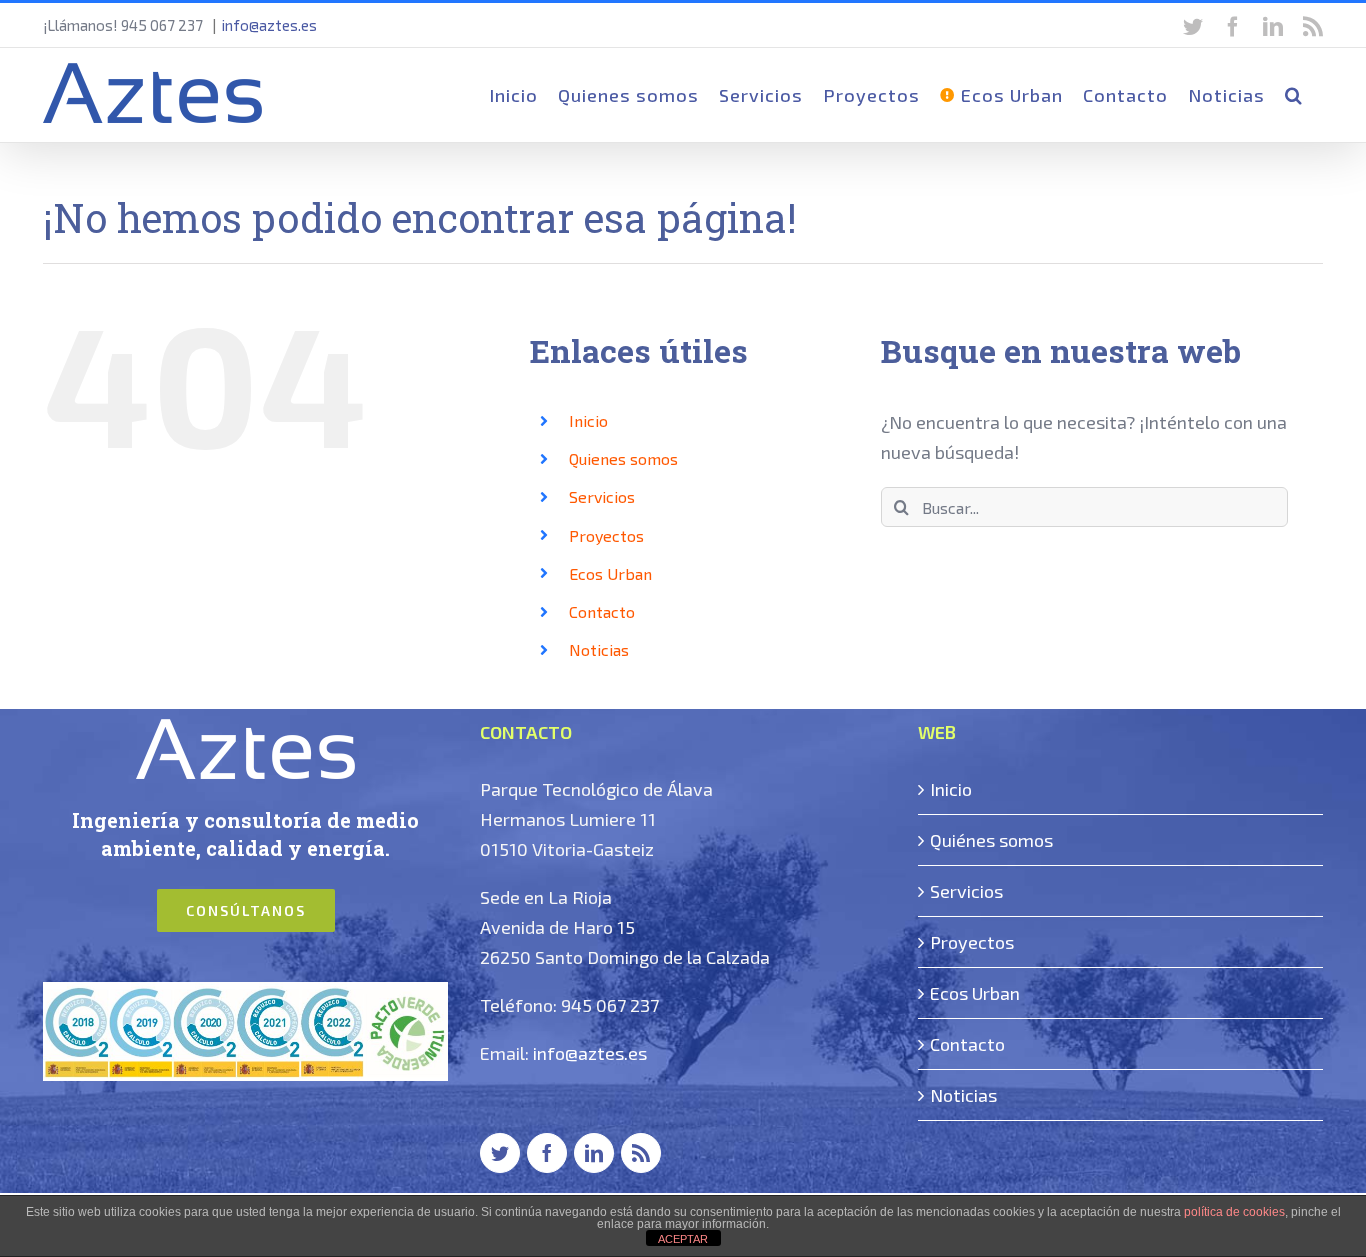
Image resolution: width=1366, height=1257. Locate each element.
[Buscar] (1294, 95)
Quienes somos (623, 458)
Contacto (602, 611)
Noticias (599, 649)
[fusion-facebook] (547, 1153)
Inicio (588, 420)
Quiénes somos (991, 840)
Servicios (602, 496)
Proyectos (606, 535)
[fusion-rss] (641, 1153)
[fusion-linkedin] (594, 1153)
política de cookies (1234, 1212)
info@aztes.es (269, 25)
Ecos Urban (610, 573)
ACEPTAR (683, 1239)
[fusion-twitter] (500, 1153)
